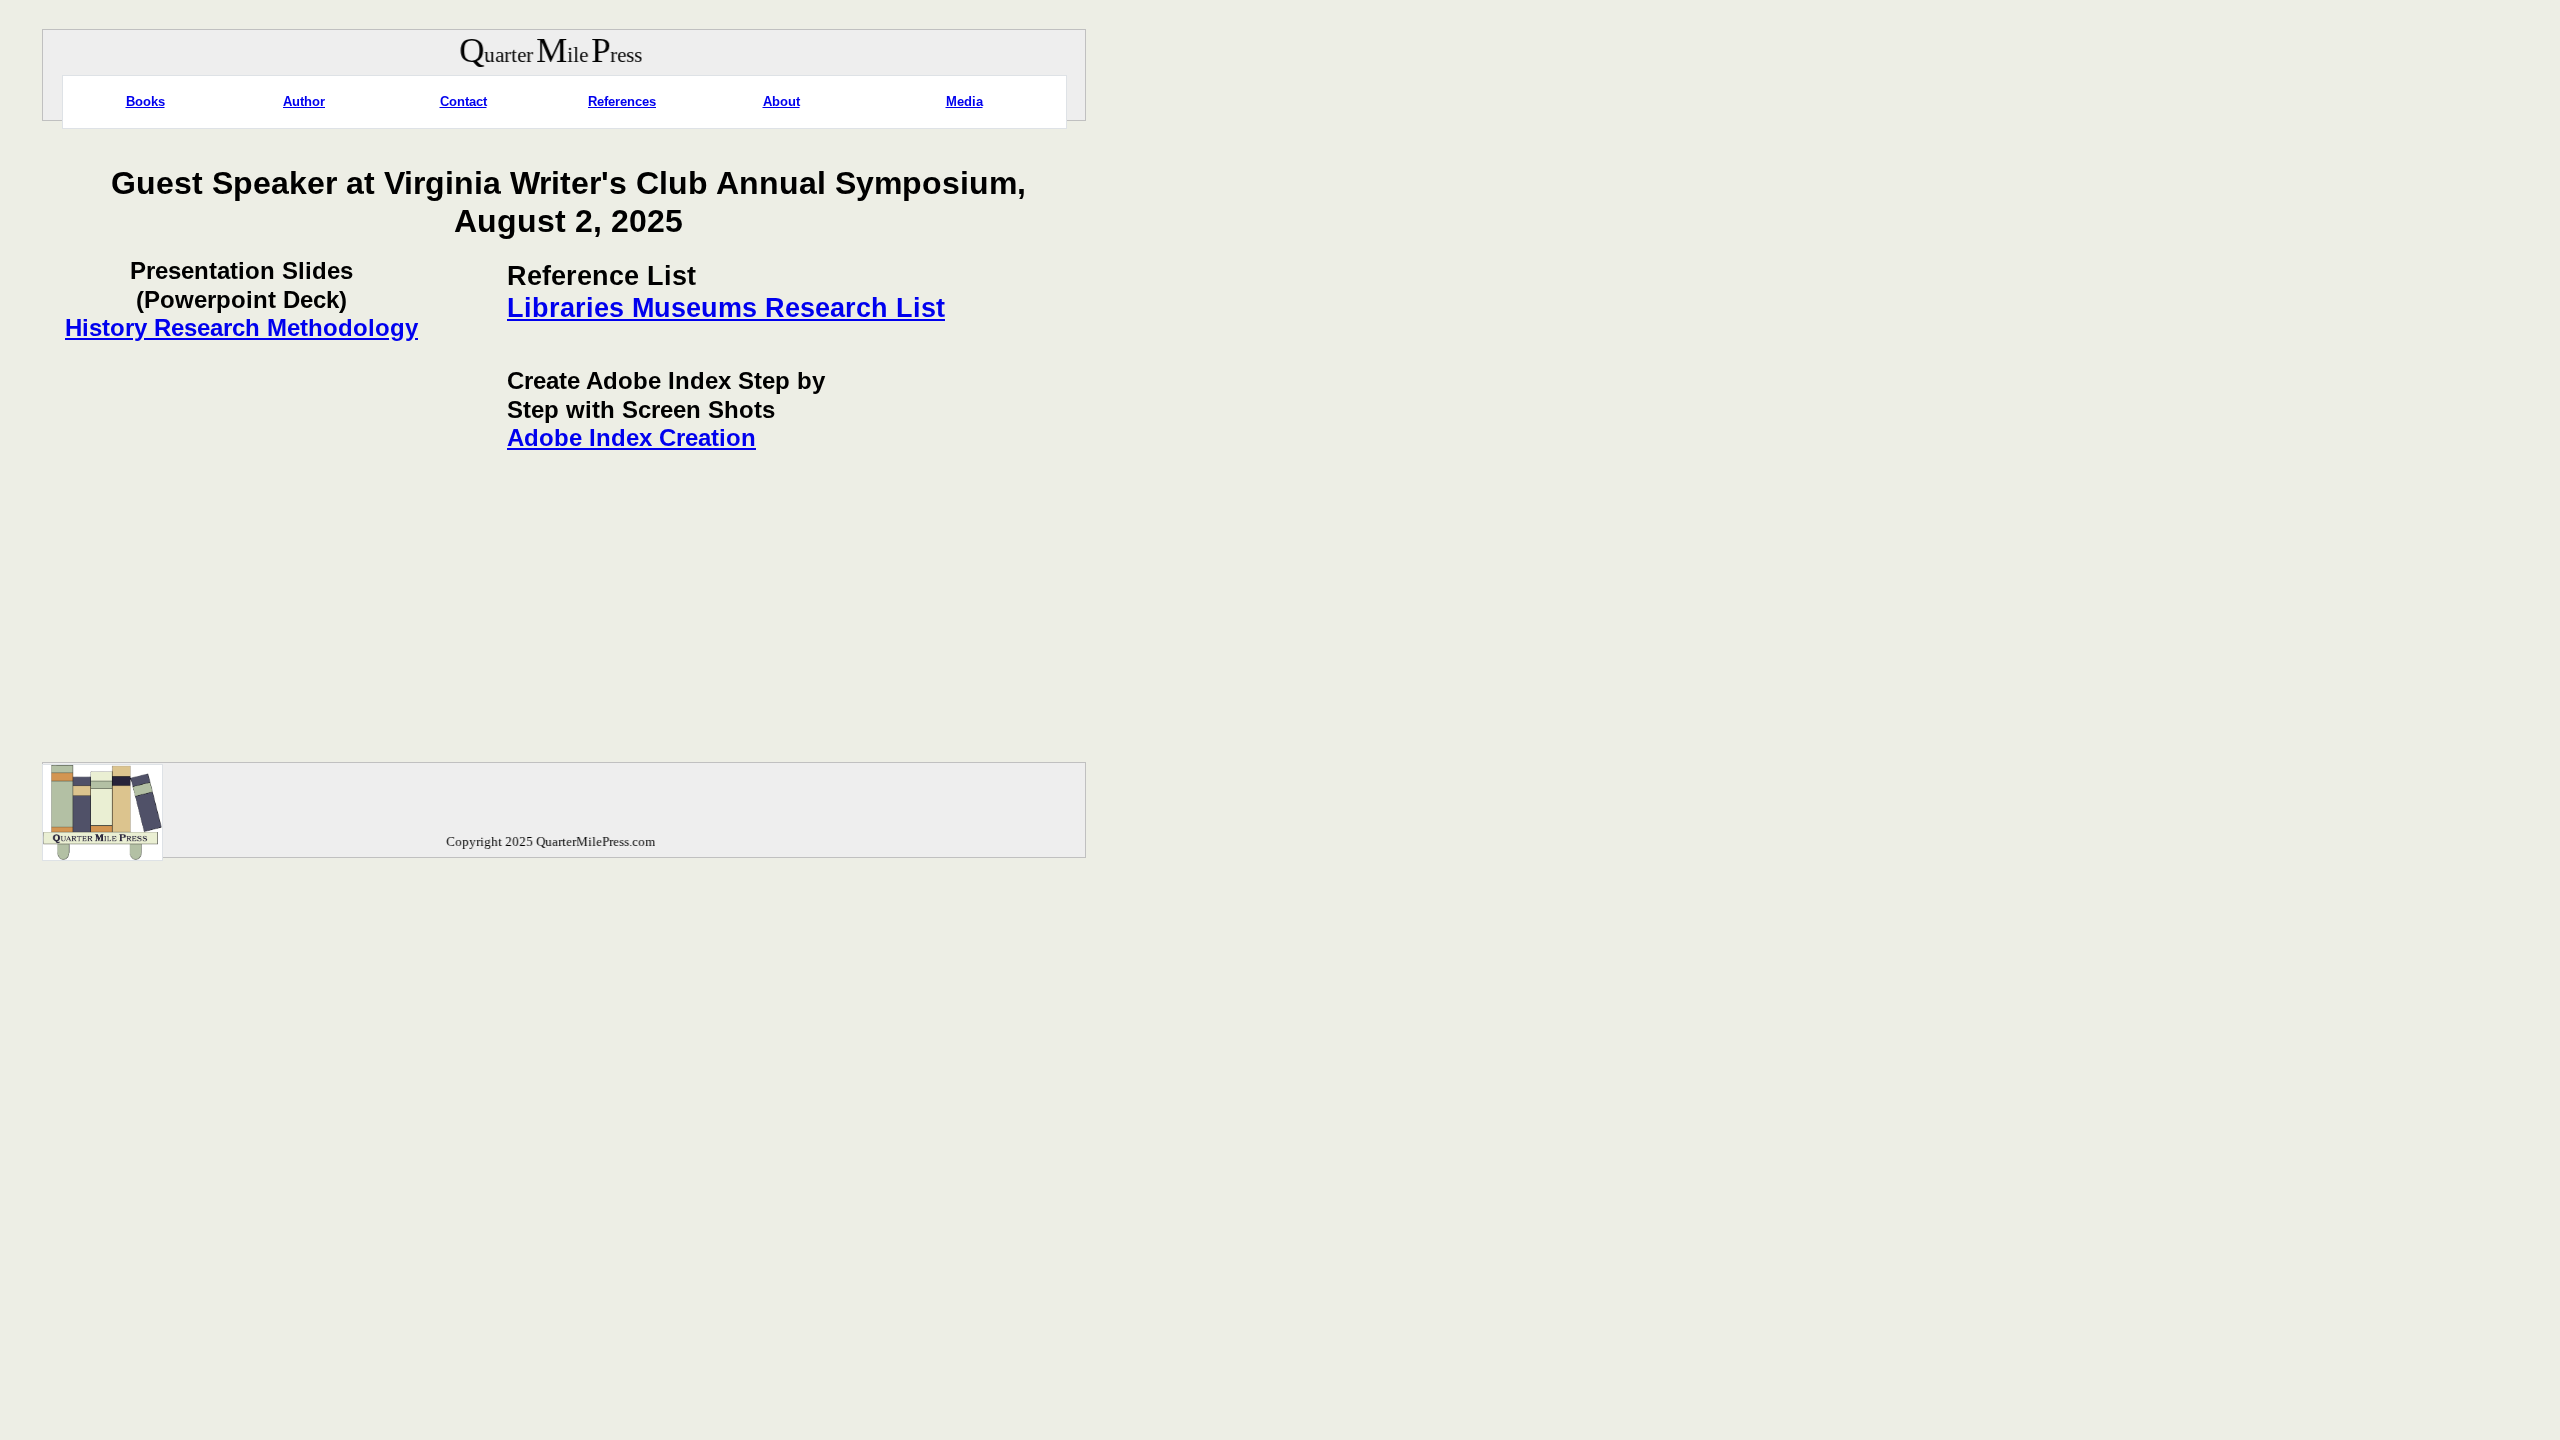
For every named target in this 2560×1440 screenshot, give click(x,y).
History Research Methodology (241, 327)
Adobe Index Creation (631, 437)
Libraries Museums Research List (726, 308)
